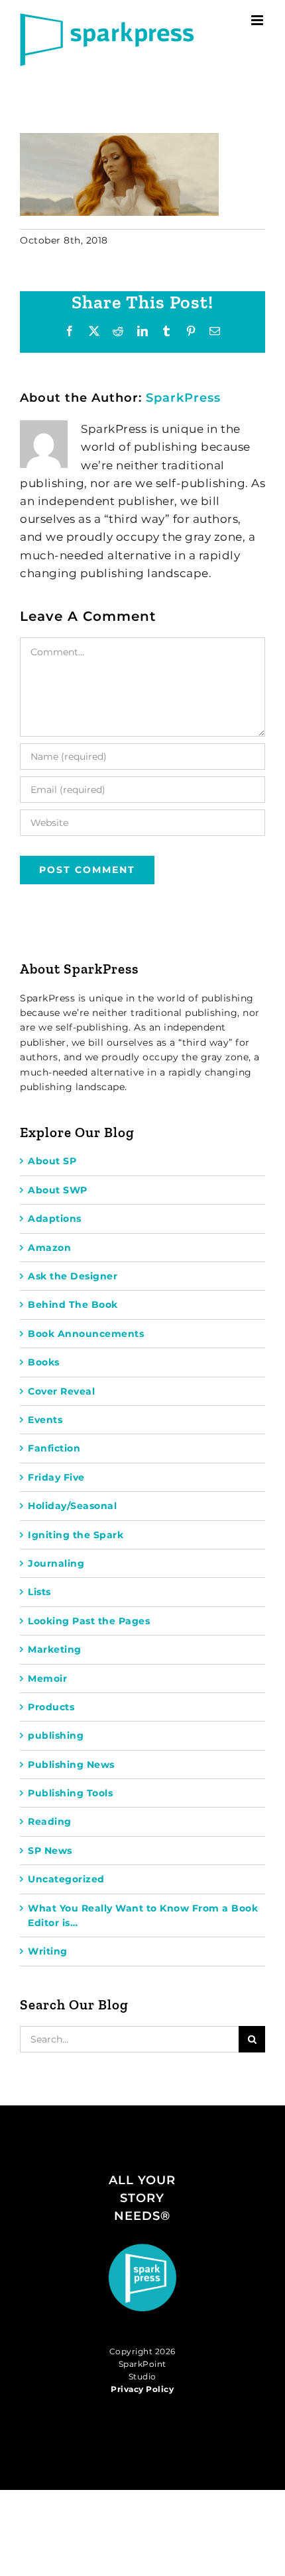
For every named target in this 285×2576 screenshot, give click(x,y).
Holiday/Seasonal (72, 1506)
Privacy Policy (142, 2389)
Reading (50, 1821)
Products (51, 1707)
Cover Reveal (61, 1391)
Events (45, 1420)
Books (44, 1362)
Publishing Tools (70, 1793)
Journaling (56, 1563)
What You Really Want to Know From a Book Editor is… (143, 1915)
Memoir (47, 1679)
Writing (48, 1951)
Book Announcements (86, 1334)
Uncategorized (66, 1879)
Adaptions (55, 1219)
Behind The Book (73, 1305)
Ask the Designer (73, 1276)
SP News (50, 1851)
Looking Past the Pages (89, 1621)
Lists (39, 1592)
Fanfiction (54, 1448)
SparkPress (183, 398)
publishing (56, 1735)
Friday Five (56, 1477)
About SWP (58, 1190)
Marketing (55, 1649)
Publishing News (71, 1765)
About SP (52, 1161)
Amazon (49, 1248)
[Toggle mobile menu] (258, 20)
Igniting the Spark (76, 1535)
